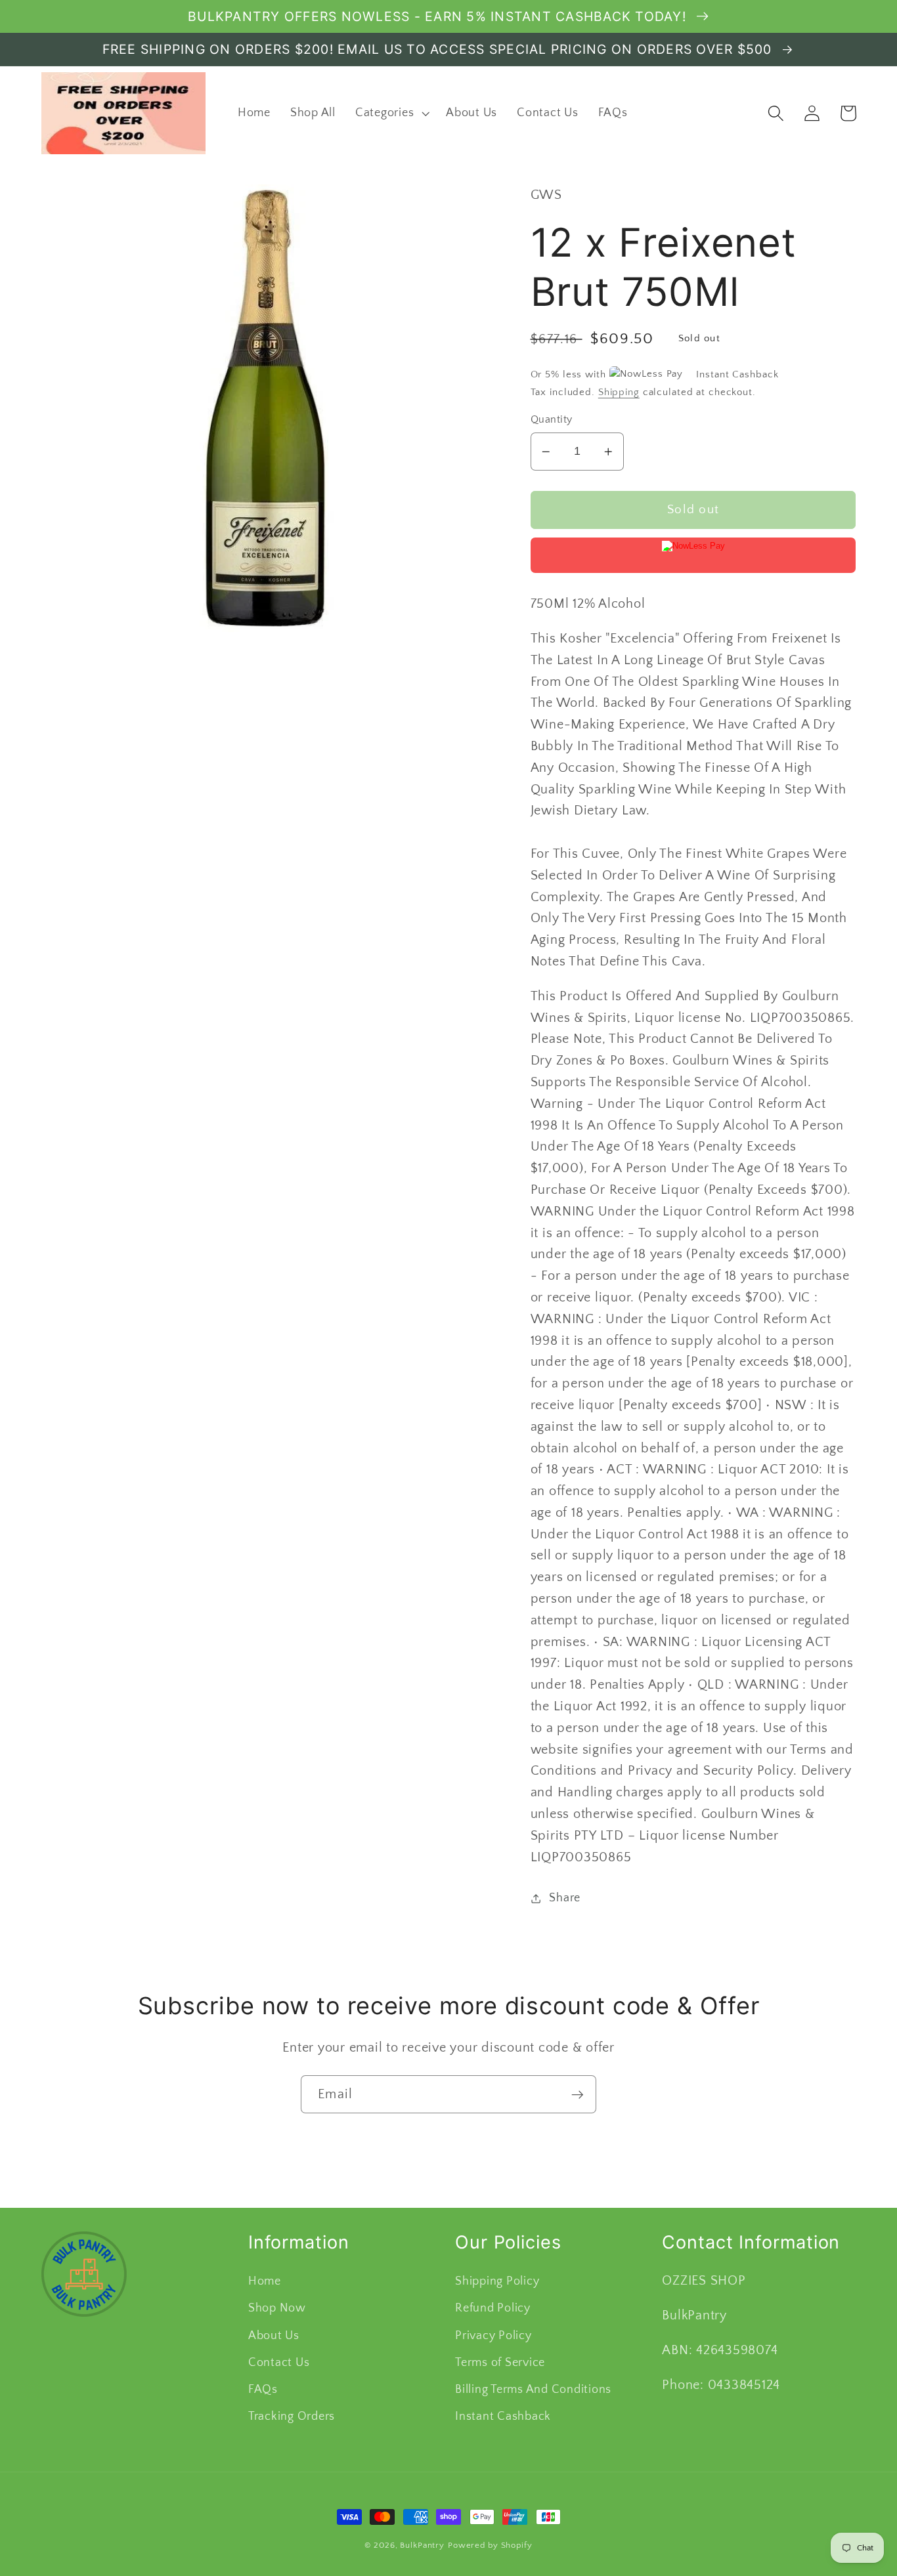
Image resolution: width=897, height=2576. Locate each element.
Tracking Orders (292, 2417)
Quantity (552, 419)
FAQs (263, 2390)
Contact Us (279, 2363)
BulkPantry (422, 2545)
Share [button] (565, 1898)
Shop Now (277, 2308)
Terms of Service (500, 2363)
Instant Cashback (503, 2417)
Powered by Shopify (490, 2545)
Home (265, 2281)
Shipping (619, 392)
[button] (391, 114)
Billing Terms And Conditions (533, 2390)
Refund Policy (493, 2308)
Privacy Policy (493, 2336)
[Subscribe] (578, 2094)
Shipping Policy (497, 2281)
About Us (274, 2336)
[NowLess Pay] (693, 555)
